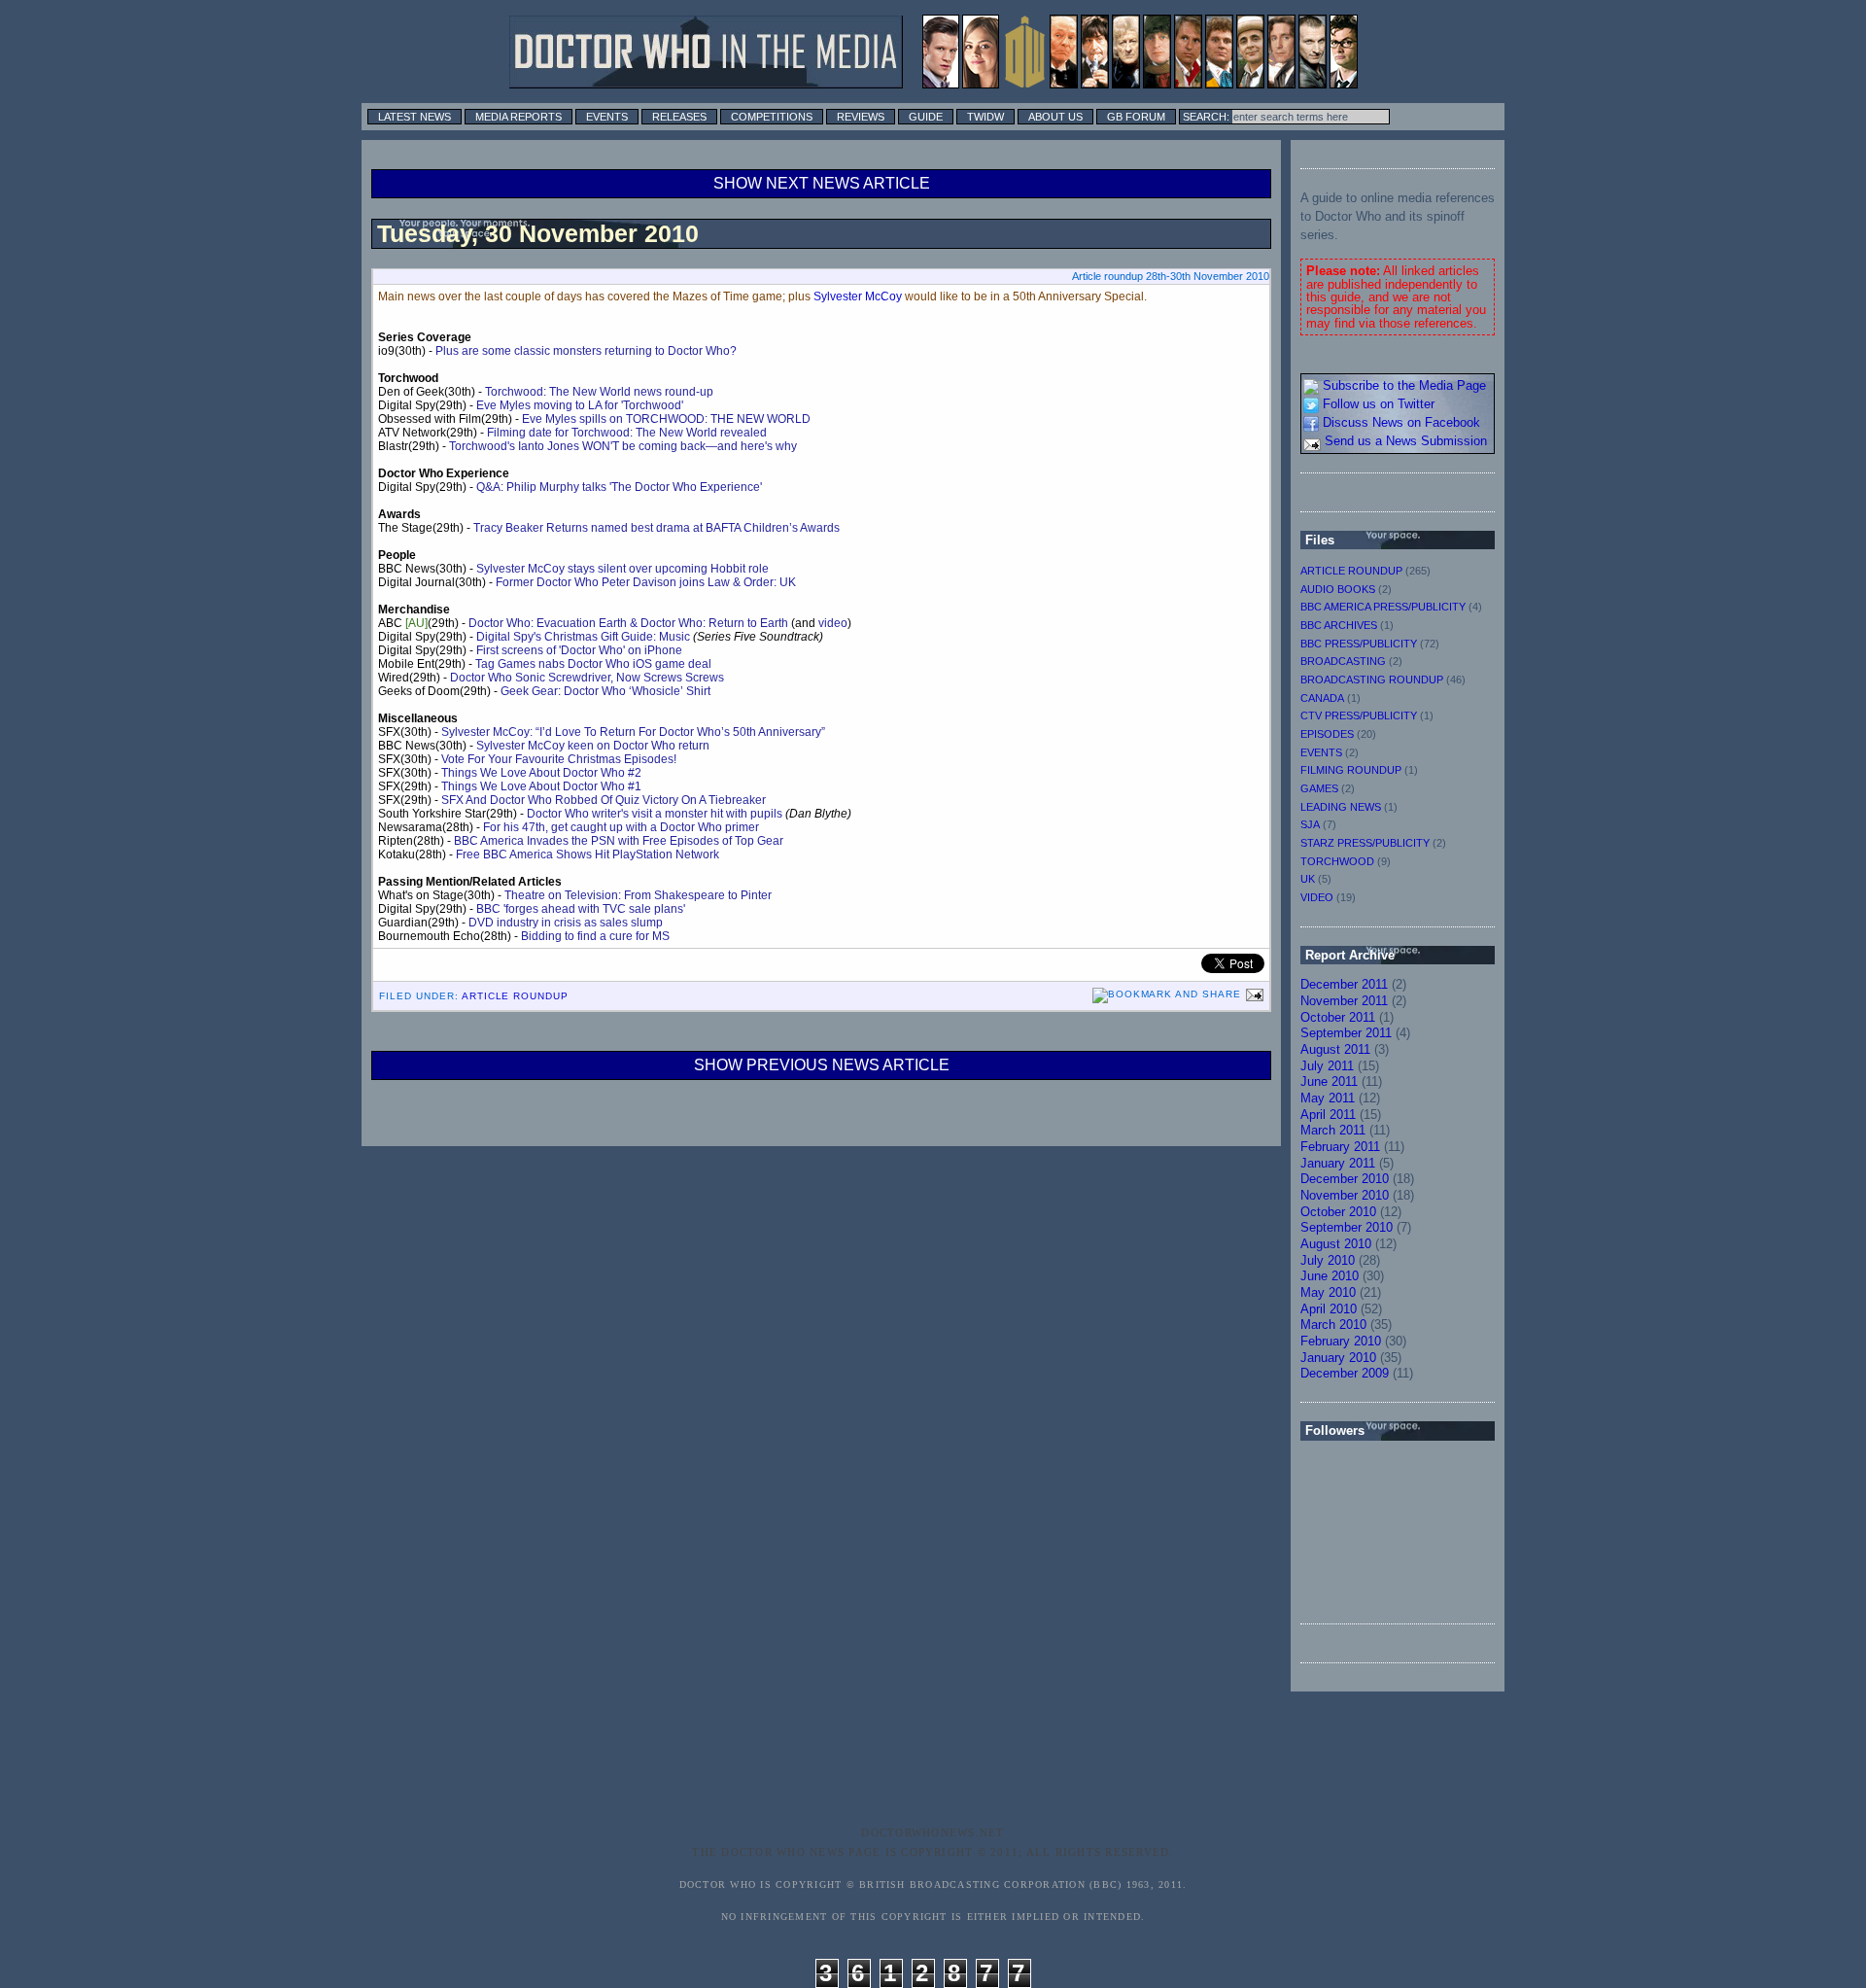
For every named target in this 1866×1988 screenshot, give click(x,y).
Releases (679, 117)
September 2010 (1347, 1227)
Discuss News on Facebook (1399, 422)
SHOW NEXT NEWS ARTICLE (822, 183)
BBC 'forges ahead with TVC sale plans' (581, 909)
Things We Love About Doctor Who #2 (541, 773)
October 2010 (1338, 1212)
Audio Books (1338, 589)
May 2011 (1328, 1098)
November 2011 (1344, 1001)
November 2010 (1345, 1195)
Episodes (1327, 734)
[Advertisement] (966, 1773)
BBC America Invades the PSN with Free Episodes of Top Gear (619, 841)
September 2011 (1346, 1033)
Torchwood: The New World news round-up (599, 392)
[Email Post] (1252, 994)
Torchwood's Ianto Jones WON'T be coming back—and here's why (623, 446)
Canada (1322, 698)
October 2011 (1338, 1017)
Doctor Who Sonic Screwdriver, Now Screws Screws (587, 678)
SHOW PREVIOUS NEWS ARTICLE (822, 1065)
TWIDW (985, 117)
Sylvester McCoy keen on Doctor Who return (593, 746)
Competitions (772, 117)
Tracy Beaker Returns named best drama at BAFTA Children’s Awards (657, 528)
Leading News (1341, 807)
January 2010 (1338, 1358)
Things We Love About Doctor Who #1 (541, 786)
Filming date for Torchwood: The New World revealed (627, 433)
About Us (1055, 117)
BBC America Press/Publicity (1383, 607)
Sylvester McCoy (858, 296)
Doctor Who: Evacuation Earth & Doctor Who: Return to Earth (628, 623)
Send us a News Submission (1404, 441)
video (833, 623)
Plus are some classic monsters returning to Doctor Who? (586, 351)
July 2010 (1328, 1260)
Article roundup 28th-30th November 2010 (1171, 276)
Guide (926, 117)
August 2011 (1335, 1049)
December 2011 (1344, 984)
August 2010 (1336, 1244)
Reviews (861, 117)
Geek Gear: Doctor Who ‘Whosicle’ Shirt (605, 691)
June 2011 (1329, 1081)
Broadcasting (1343, 661)
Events (607, 117)
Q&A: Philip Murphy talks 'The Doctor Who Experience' (619, 487)
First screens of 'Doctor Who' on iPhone (579, 650)
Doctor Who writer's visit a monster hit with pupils (655, 814)
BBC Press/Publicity (1359, 644)
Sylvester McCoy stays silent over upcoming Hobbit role (622, 569)
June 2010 (1330, 1276)
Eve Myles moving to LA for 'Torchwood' (580, 405)
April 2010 (1329, 1309)
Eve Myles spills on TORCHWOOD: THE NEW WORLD (666, 419)
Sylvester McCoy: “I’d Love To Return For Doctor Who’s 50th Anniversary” (633, 732)
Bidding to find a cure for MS (595, 936)
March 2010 (1333, 1325)
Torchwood (1337, 861)
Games (1319, 788)
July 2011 (1327, 1066)
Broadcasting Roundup (1372, 680)
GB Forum (1136, 117)
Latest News (415, 117)
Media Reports (518, 117)
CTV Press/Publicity (1359, 715)
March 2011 (1333, 1130)
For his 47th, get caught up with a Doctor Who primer (621, 827)
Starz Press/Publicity (1365, 843)
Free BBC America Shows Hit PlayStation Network (587, 854)
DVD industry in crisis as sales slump (566, 923)
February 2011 (1340, 1147)
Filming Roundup (1351, 770)
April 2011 (1328, 1115)
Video (1317, 897)
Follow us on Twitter (1377, 404)
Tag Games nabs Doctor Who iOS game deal (593, 664)
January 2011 (1338, 1163)
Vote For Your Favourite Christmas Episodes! (559, 759)
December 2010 (1345, 1179)
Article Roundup (516, 996)
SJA (1310, 824)
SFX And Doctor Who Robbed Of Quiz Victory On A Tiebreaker (604, 800)
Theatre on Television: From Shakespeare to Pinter (638, 895)
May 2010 (1328, 1292)
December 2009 (1345, 1373)
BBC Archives (1339, 625)
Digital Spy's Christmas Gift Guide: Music (583, 637)
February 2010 (1341, 1341)
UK (1308, 879)
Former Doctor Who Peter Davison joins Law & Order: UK (646, 582)
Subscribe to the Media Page (1402, 385)
